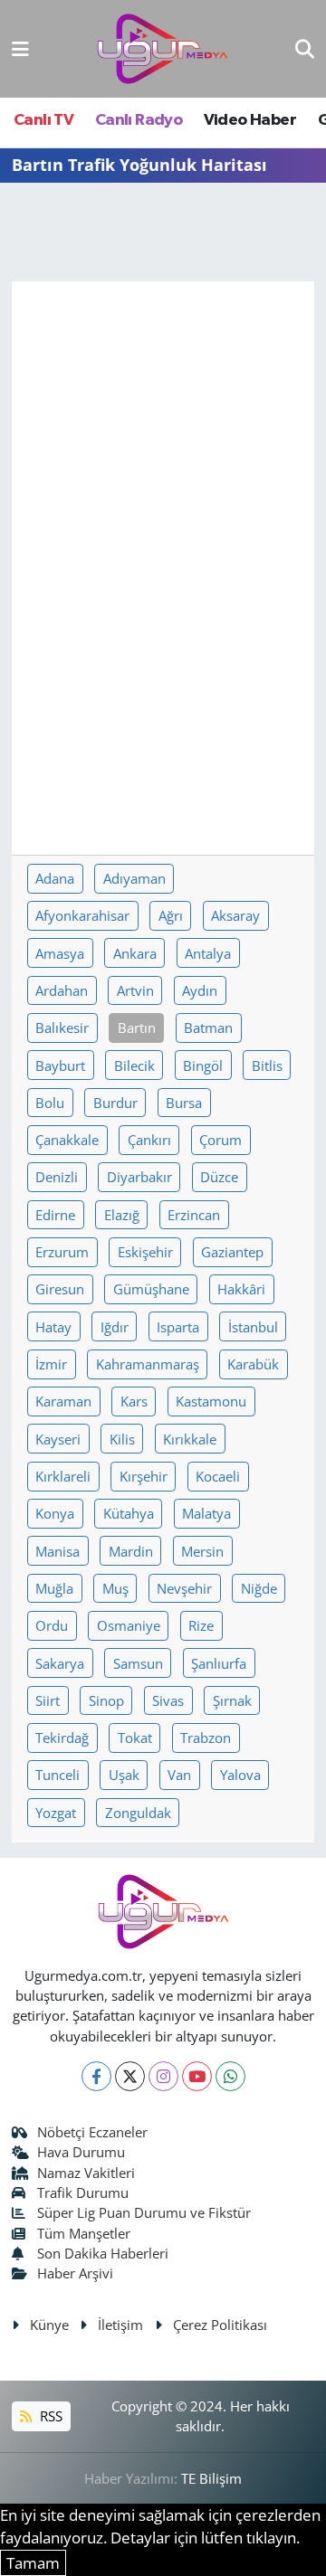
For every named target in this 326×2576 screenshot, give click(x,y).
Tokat (135, 1738)
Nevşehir (184, 1588)
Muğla (54, 1588)
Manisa (58, 1551)
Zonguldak (138, 1813)
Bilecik (134, 1065)
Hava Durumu (81, 2152)
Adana (55, 878)
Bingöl (203, 1065)
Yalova (240, 1775)
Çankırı (149, 1140)
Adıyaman (134, 878)
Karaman (63, 1401)
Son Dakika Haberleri (103, 2253)
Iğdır (115, 1327)
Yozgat (56, 1813)
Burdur (115, 1103)
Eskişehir (145, 1252)
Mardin (131, 1551)
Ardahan (62, 990)
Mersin (202, 1551)
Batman (208, 1028)
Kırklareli (63, 1476)
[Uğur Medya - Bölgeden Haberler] (162, 49)
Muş (115, 1588)
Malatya (206, 1513)
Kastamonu (211, 1401)
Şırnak (232, 1700)
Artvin (135, 990)
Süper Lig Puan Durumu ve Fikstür (144, 2212)
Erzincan (194, 1215)
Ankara (135, 953)
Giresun (60, 1289)
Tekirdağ (62, 1738)
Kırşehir (144, 1476)
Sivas (168, 1700)
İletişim (120, 2325)
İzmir (51, 1364)
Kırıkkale (190, 1439)
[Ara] (305, 48)
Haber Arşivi (75, 2273)
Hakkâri (241, 1289)
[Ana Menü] (20, 48)
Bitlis (267, 1065)
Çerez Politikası (220, 2325)
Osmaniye (129, 1625)
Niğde (259, 1588)
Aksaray (235, 915)
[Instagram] (163, 2076)
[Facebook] (96, 2076)
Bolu (50, 1103)
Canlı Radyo (139, 120)
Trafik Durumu (83, 2192)
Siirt (48, 1700)
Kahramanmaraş (148, 1364)
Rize (201, 1625)
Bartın (137, 1028)
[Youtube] (197, 2076)
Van (179, 1775)
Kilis (122, 1439)
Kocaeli (218, 1476)
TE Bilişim (211, 2478)
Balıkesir (62, 1028)
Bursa (184, 1103)
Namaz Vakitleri (86, 2173)
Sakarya (60, 1663)
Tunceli (58, 1775)
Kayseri (58, 1439)
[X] (130, 2076)
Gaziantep (232, 1252)
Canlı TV (43, 120)
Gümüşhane (151, 1289)
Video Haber (250, 120)
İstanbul (253, 1327)
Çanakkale (67, 1140)
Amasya (60, 953)
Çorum (221, 1140)
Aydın (200, 990)
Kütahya (129, 1513)
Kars (134, 1401)
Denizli (57, 1177)
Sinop (106, 1700)
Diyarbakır (139, 1177)
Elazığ (122, 1215)
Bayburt (60, 1065)
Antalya (208, 953)
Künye (49, 2325)
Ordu (52, 1625)
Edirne (55, 1215)
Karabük (253, 1364)
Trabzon (206, 1738)
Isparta (178, 1327)
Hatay (53, 1327)
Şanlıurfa (219, 1663)
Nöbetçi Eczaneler (92, 2132)
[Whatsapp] (230, 2076)
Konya (55, 1513)
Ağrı (171, 915)
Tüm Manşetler (84, 2233)
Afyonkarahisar (82, 915)
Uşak (124, 1775)
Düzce (219, 1177)
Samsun (138, 1663)
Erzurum (62, 1252)
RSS (49, 2416)
